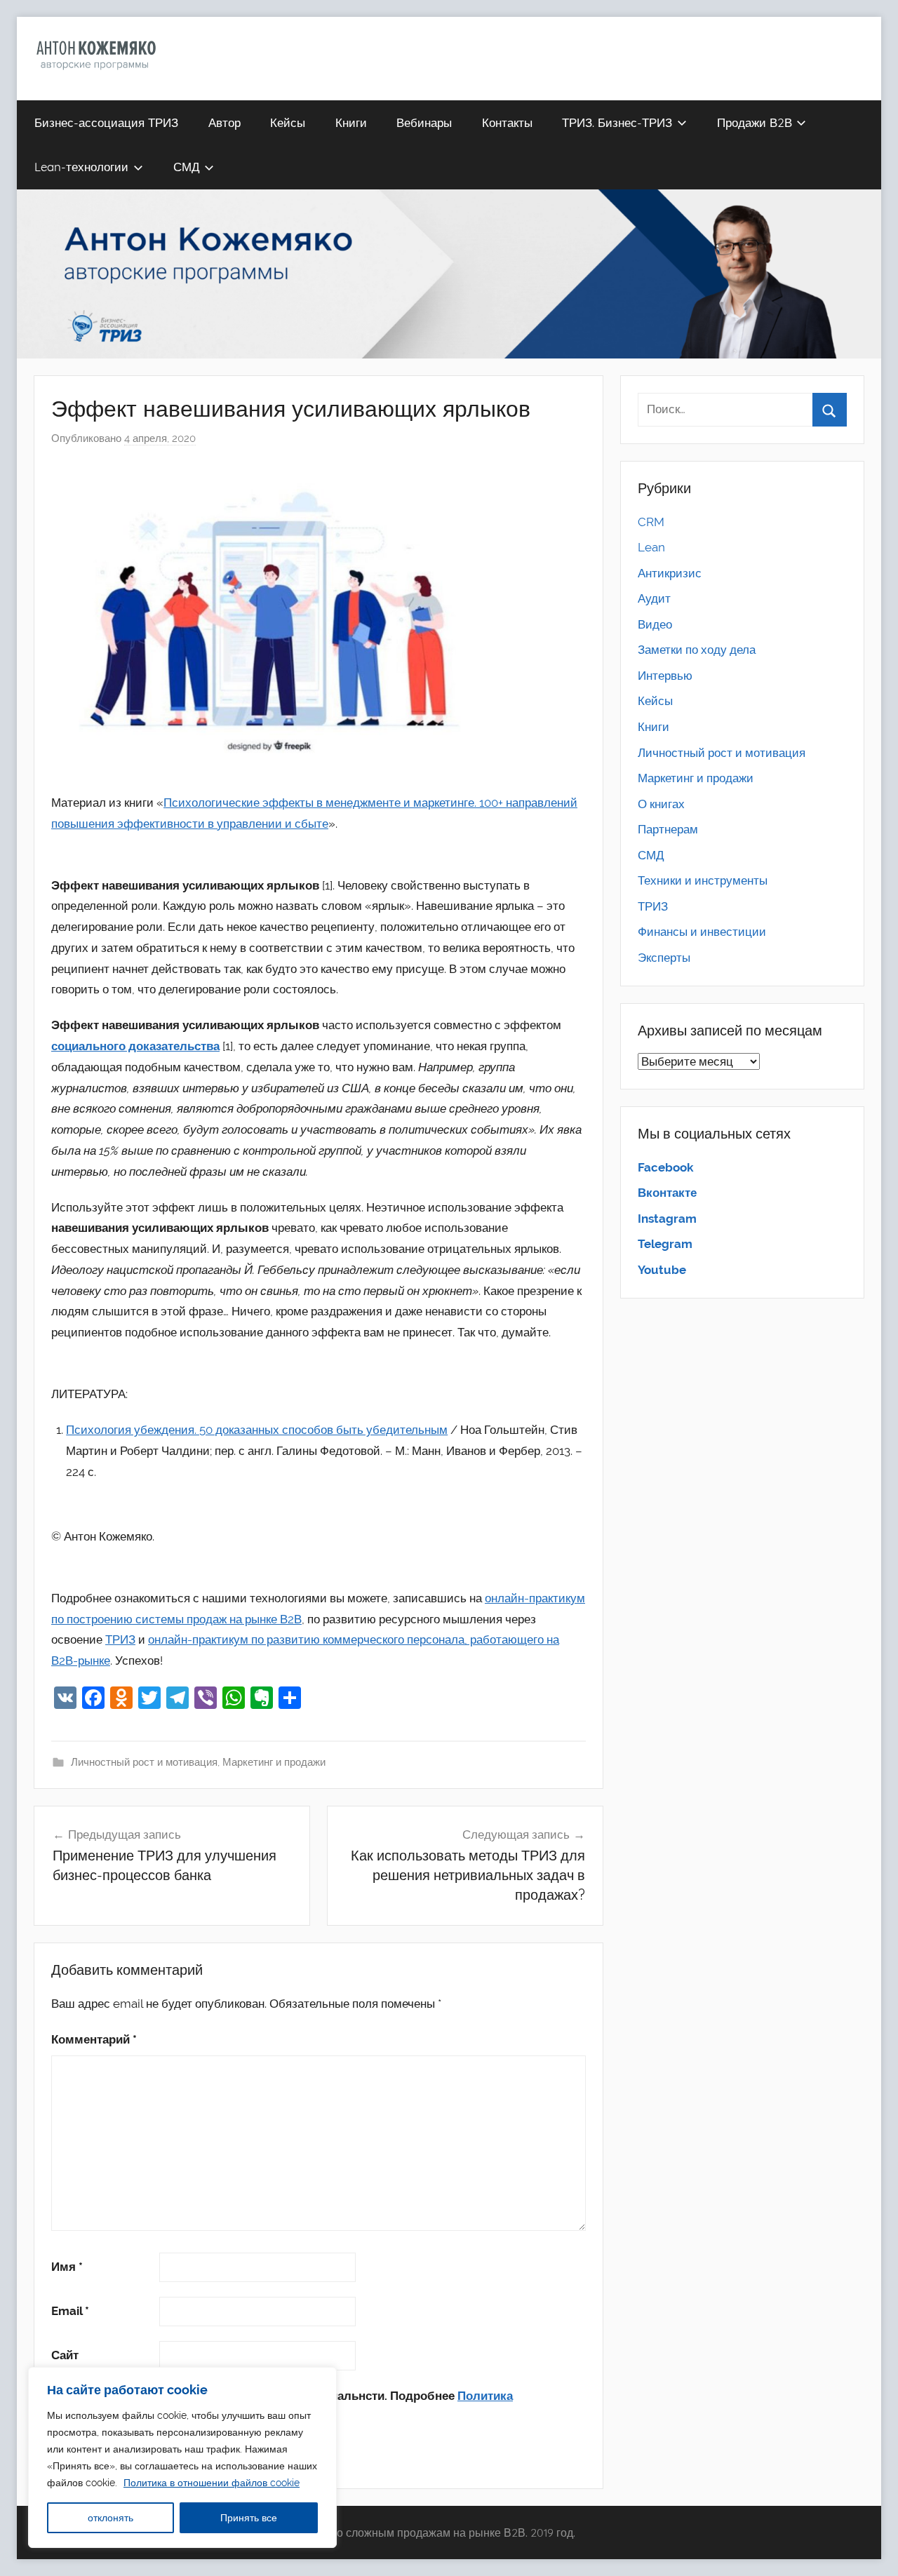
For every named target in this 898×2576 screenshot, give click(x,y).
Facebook (665, 1167)
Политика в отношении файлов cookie (212, 2483)
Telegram (665, 1244)
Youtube (662, 1270)
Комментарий (94, 2039)
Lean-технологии (81, 167)
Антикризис (670, 573)
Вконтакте (667, 1193)
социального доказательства (135, 1046)
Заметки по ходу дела (697, 650)
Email (70, 2311)
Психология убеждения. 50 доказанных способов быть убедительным (257, 1430)
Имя (67, 2267)
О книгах (661, 804)
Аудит (654, 598)
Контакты (507, 122)
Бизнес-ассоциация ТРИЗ (106, 122)
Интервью (665, 676)
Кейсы (288, 122)
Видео (655, 624)
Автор (224, 122)
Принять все (249, 2518)
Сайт (65, 2355)
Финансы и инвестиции (702, 932)
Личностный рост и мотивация (144, 1762)
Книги (351, 122)
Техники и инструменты (703, 880)
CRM (651, 522)
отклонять (110, 2518)
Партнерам (668, 829)
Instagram (667, 1219)
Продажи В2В (755, 122)
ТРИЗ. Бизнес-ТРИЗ (617, 122)
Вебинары (424, 122)
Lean (651, 547)
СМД (187, 167)
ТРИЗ (120, 1639)
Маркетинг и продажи (274, 1762)
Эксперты (664, 958)
